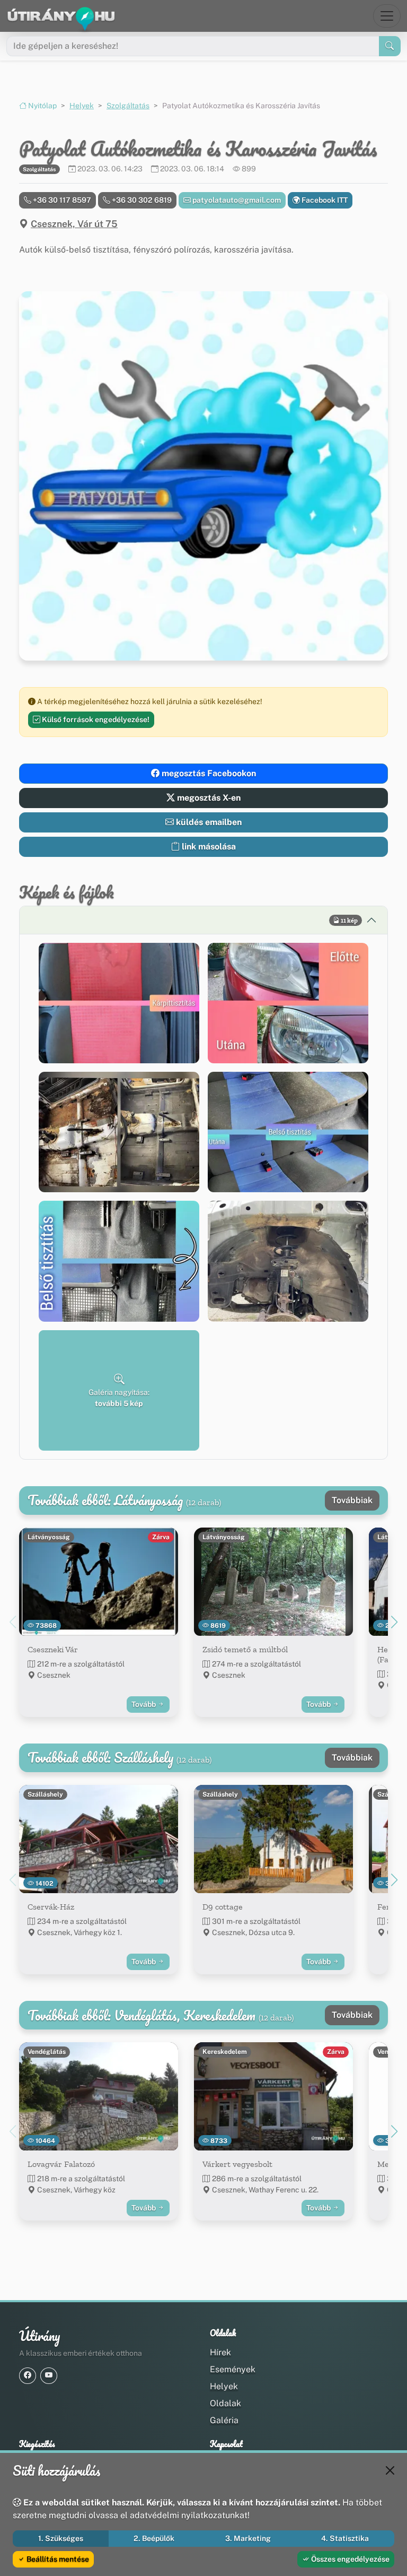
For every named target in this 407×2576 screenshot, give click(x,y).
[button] (119, 1003)
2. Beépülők (154, 2538)
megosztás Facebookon (208, 773)
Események (233, 2369)
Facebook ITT (324, 200)
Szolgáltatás (128, 106)
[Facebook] (28, 2376)
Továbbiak (352, 1500)
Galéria (224, 2420)
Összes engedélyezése (350, 2559)
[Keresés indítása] (390, 46)
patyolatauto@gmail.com (236, 200)
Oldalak (225, 2403)
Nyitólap (42, 106)
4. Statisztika (345, 2538)
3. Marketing (248, 2538)
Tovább (144, 1704)
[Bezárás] (390, 2470)
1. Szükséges (61, 2538)
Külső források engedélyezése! (95, 719)
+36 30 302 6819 (141, 200)
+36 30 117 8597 (61, 200)
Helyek (82, 106)
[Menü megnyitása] (387, 16)
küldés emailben (208, 822)
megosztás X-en (208, 798)
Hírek (220, 2352)
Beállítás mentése (57, 2559)
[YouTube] (49, 2376)
